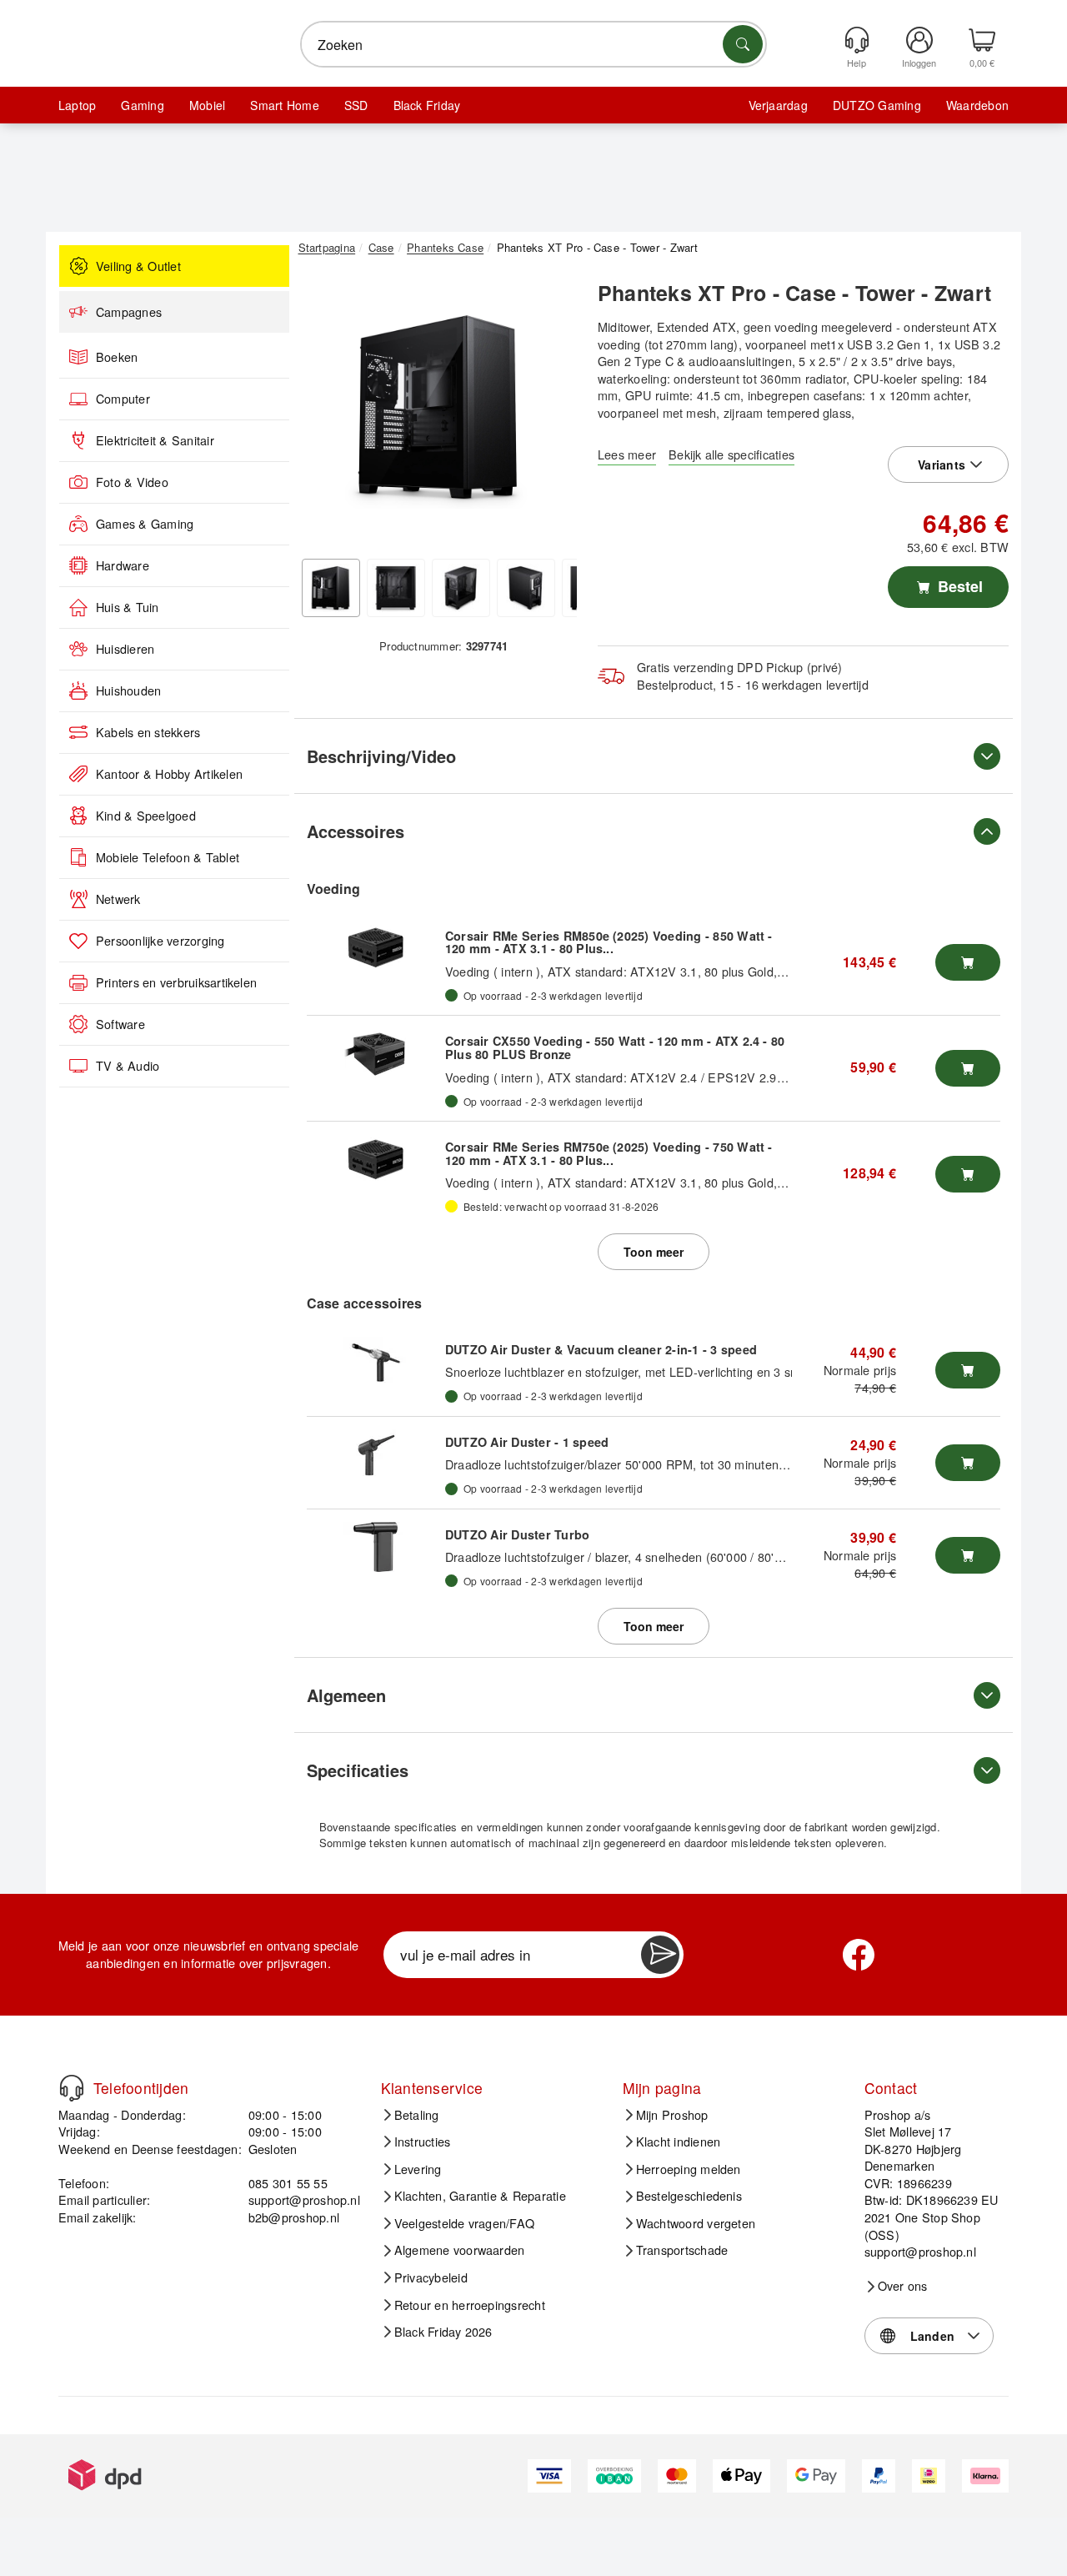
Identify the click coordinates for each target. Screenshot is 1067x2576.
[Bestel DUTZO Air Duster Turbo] (968, 1555)
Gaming (142, 105)
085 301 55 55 (288, 2183)
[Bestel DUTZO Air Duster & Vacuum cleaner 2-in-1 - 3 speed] (968, 1370)
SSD (356, 105)
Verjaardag (778, 105)
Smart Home (284, 105)
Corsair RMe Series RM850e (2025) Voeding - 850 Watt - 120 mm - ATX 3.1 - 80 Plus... (609, 942)
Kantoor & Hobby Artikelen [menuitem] (169, 774)
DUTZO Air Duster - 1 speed (527, 1442)
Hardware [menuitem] (123, 565)
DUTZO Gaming (877, 105)
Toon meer (654, 1252)
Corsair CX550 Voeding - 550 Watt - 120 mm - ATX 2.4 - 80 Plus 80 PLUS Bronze (615, 1047)
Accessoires (356, 831)
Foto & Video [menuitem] (132, 482)
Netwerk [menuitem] (118, 899)
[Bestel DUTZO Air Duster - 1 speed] (968, 1463)
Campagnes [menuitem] (129, 312)
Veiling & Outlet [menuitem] (138, 266)
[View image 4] (526, 588)
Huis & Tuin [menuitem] (128, 607)
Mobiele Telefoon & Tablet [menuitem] (168, 857)
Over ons (903, 2286)
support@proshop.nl (304, 2199)
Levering (418, 2169)
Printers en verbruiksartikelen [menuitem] (176, 982)
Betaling (417, 2115)
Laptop (77, 105)
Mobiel (207, 105)
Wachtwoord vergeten (696, 2223)
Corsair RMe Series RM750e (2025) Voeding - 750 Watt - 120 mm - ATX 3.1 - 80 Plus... (609, 1153)
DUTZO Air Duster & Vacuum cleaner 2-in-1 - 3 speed (601, 1349)
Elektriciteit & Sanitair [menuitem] (155, 440)
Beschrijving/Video (381, 756)
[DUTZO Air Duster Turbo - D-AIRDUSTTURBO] (376, 1547)
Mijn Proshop (672, 2115)
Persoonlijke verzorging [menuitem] (160, 941)
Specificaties (358, 1770)
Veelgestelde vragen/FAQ (465, 2223)
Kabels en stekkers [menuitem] (148, 732)
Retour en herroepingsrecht (470, 2305)
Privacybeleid (431, 2277)
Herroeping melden (689, 2169)
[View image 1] (331, 588)
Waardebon (977, 105)
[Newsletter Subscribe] (660, 1955)
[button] (438, 407)
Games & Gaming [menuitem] (145, 524)
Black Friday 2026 (443, 2332)
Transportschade (682, 2250)
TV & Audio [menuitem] (128, 1066)
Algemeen (346, 1695)
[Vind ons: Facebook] (859, 1955)
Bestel (958, 586)
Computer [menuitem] (123, 399)
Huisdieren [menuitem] (125, 649)
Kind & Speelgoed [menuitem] (146, 816)
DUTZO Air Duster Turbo (517, 1534)
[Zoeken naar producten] (743, 44)
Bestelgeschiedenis (689, 2196)
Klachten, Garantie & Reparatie (480, 2196)
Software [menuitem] (120, 1024)
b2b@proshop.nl (294, 2217)
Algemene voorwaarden (460, 2250)
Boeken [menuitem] (117, 357)
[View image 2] (396, 588)
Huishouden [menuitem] (128, 690)
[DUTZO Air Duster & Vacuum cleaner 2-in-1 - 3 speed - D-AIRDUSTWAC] (376, 1362)
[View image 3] (461, 588)
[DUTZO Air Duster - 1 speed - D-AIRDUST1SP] (376, 1454)
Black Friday (427, 105)
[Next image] (552, 411)
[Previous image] (323, 411)
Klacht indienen (679, 2142)
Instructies (423, 2142)
